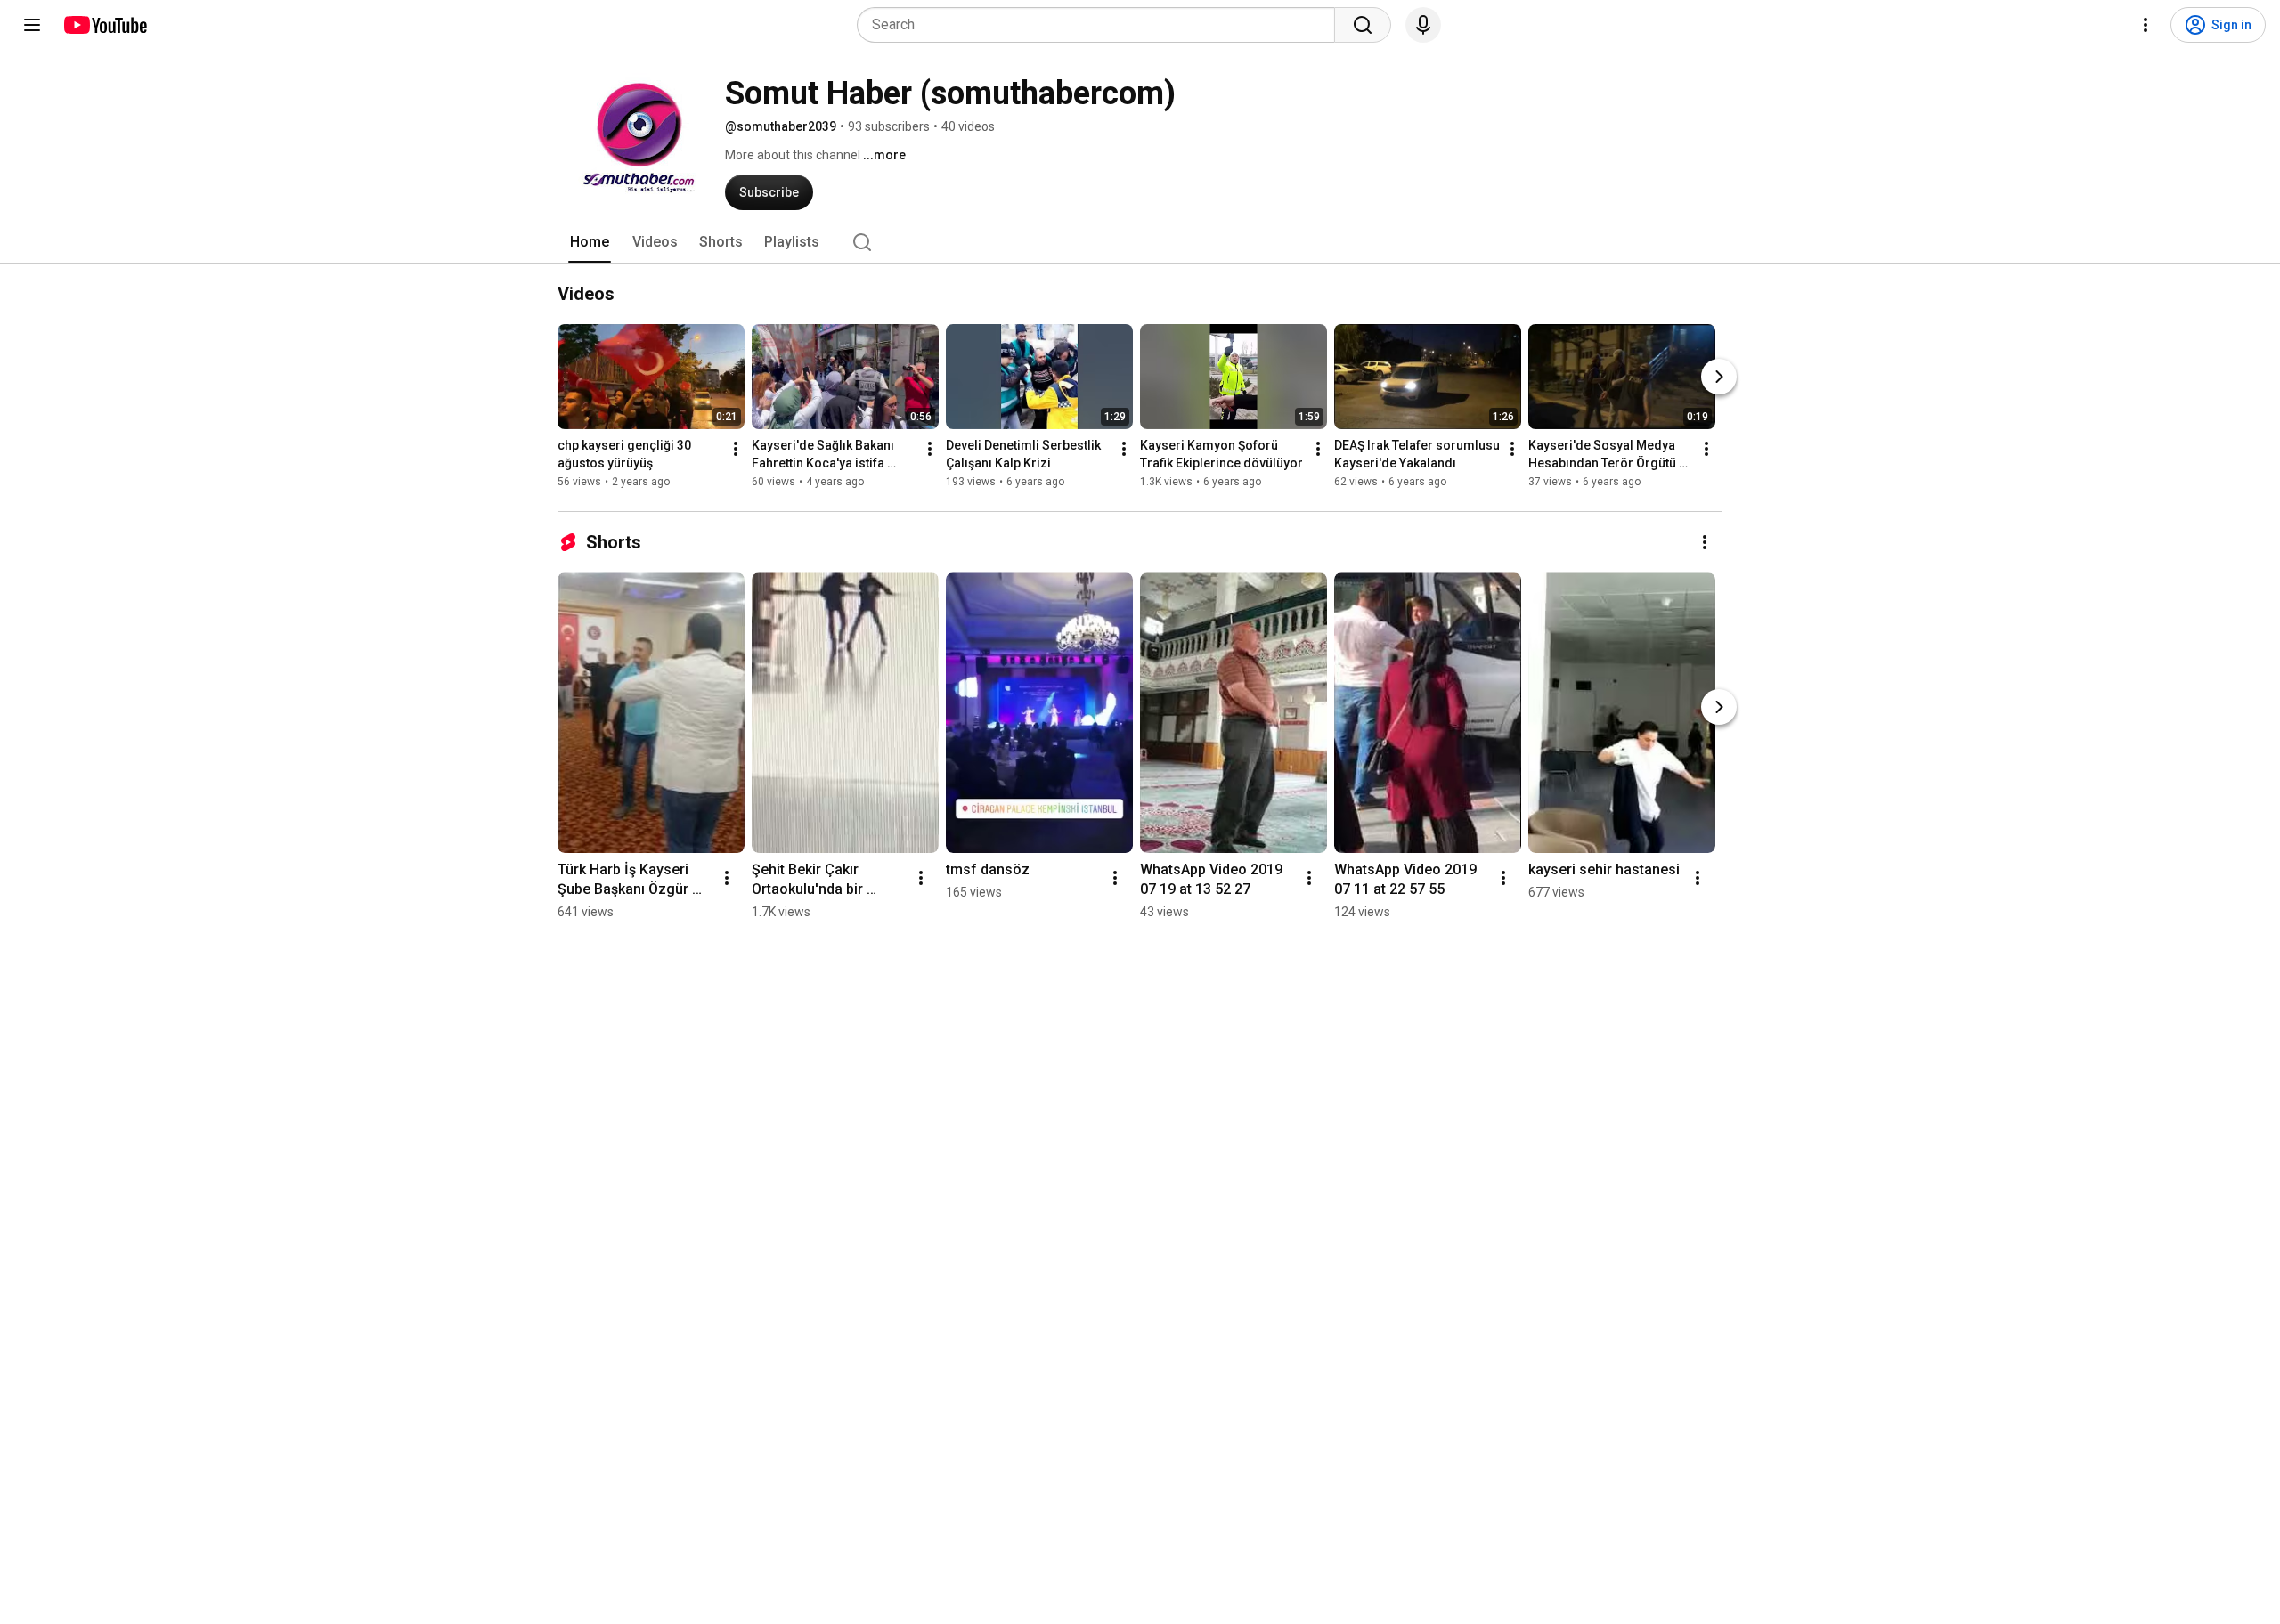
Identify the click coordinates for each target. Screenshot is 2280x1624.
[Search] (1363, 25)
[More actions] (736, 449)
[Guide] (32, 25)
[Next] (1719, 377)
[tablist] (1140, 242)
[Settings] (2146, 25)
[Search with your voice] (1423, 25)
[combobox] (1101, 25)
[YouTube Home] (105, 25)
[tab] (590, 242)
